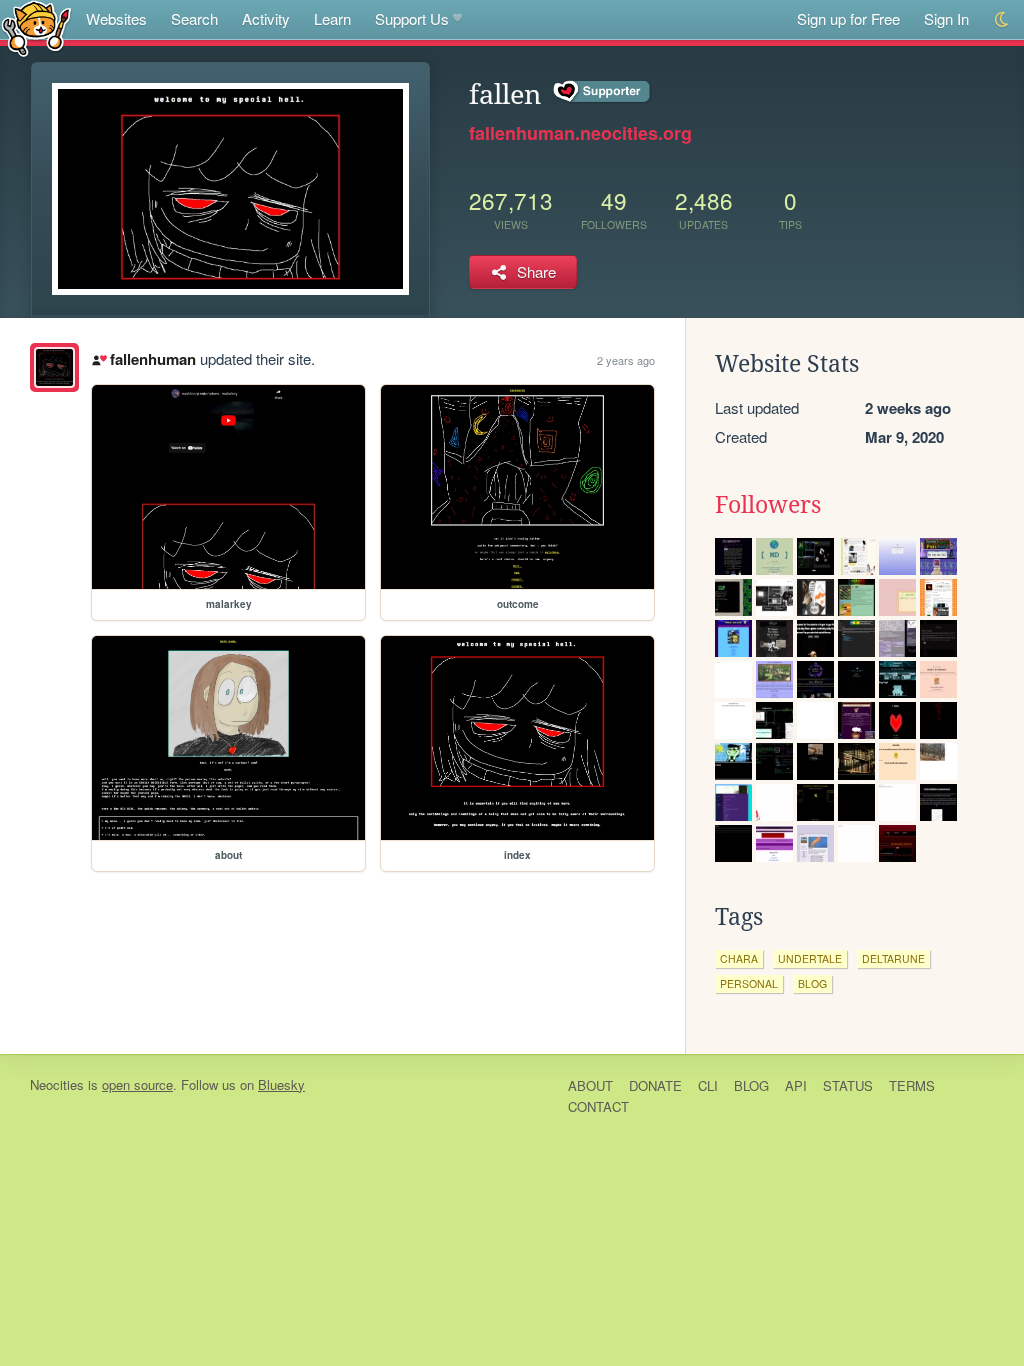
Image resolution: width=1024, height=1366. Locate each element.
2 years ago (626, 360)
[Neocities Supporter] (602, 92)
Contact (598, 1106)
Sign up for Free (848, 18)
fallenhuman (152, 359)
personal (749, 983)
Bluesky (281, 1084)
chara (739, 958)
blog (812, 983)
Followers (768, 505)
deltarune (893, 958)
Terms (912, 1085)
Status (848, 1085)
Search (194, 18)
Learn (332, 18)
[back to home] (36, 27)
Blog (751, 1085)
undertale (810, 958)
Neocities (57, 1084)
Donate (655, 1085)
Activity (266, 18)
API (796, 1085)
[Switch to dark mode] (1002, 19)
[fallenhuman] (54, 367)
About (590, 1085)
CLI (708, 1085)
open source (137, 1084)
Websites (116, 18)
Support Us (412, 18)
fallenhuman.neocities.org (580, 133)
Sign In (946, 18)
